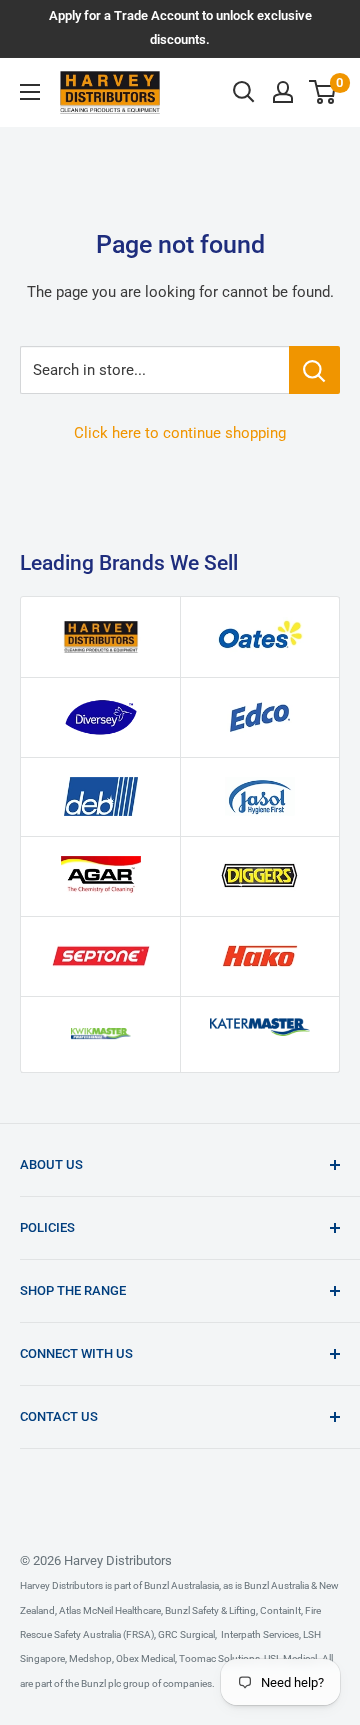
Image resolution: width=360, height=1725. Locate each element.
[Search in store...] (314, 370)
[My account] (283, 92)
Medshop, (90, 1658)
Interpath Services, (259, 1634)
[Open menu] (30, 92)
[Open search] (244, 92)
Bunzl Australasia (181, 1585)
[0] (323, 92)
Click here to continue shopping (180, 433)
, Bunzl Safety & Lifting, (209, 1610)
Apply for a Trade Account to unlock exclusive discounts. (180, 27)
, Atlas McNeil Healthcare (108, 1610)
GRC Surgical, (186, 1634)
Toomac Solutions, (219, 1658)
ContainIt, (280, 1610)
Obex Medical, (145, 1658)
